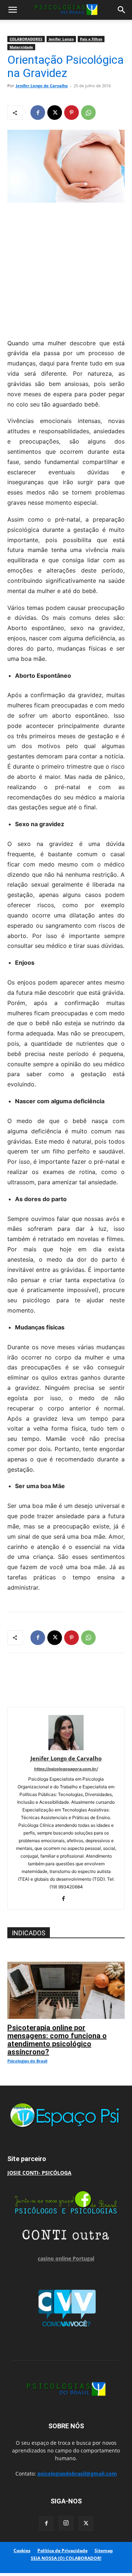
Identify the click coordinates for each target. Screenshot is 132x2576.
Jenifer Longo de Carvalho (42, 86)
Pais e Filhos (91, 39)
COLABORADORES (26, 39)
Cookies (22, 2551)
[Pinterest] (71, 113)
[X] (55, 113)
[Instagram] (66, 2523)
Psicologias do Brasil (27, 2061)
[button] (12, 10)
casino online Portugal (66, 2258)
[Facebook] (38, 113)
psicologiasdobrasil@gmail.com (77, 2474)
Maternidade (21, 47)
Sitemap (104, 2551)
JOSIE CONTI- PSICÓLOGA (39, 2173)
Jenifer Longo (61, 39)
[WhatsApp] (88, 113)
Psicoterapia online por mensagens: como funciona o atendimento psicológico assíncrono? (57, 2040)
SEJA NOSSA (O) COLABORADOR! (66, 2558)
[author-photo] (66, 1748)
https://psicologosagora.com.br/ (66, 1769)
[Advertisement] (66, 269)
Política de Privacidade (63, 2551)
